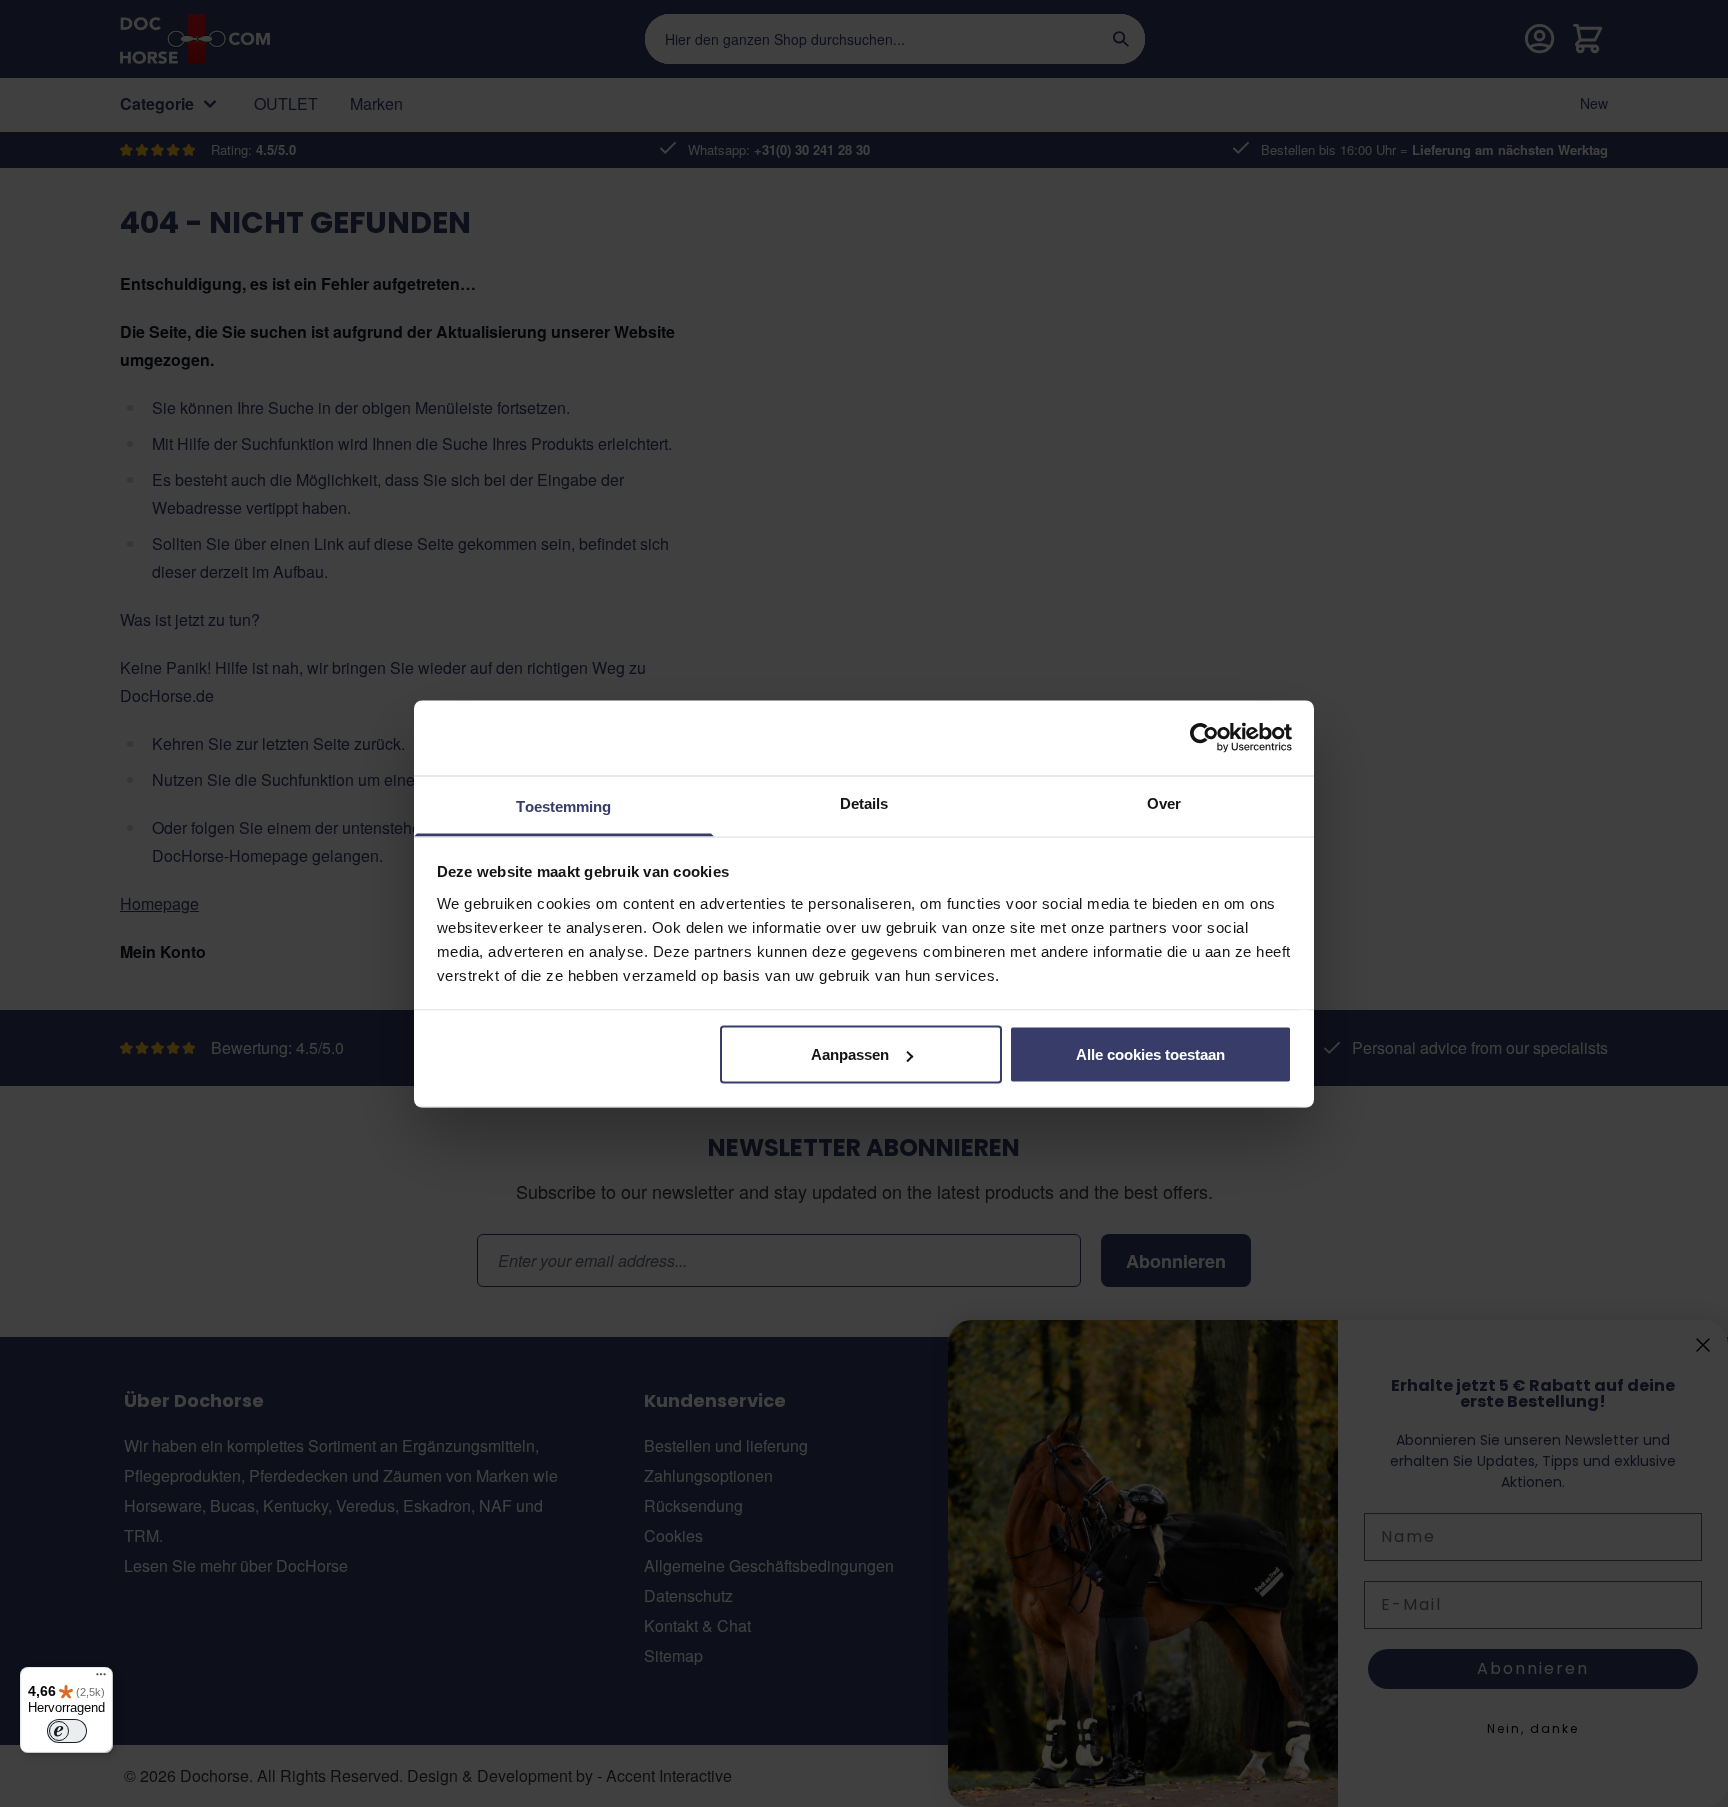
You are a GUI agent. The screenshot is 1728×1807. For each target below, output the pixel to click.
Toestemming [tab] (563, 805)
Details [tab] (864, 802)
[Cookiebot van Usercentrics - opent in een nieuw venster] (1204, 738)
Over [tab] (1164, 802)
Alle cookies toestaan (1150, 1054)
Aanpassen (850, 1054)
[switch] (67, 1731)
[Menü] (101, 1679)
